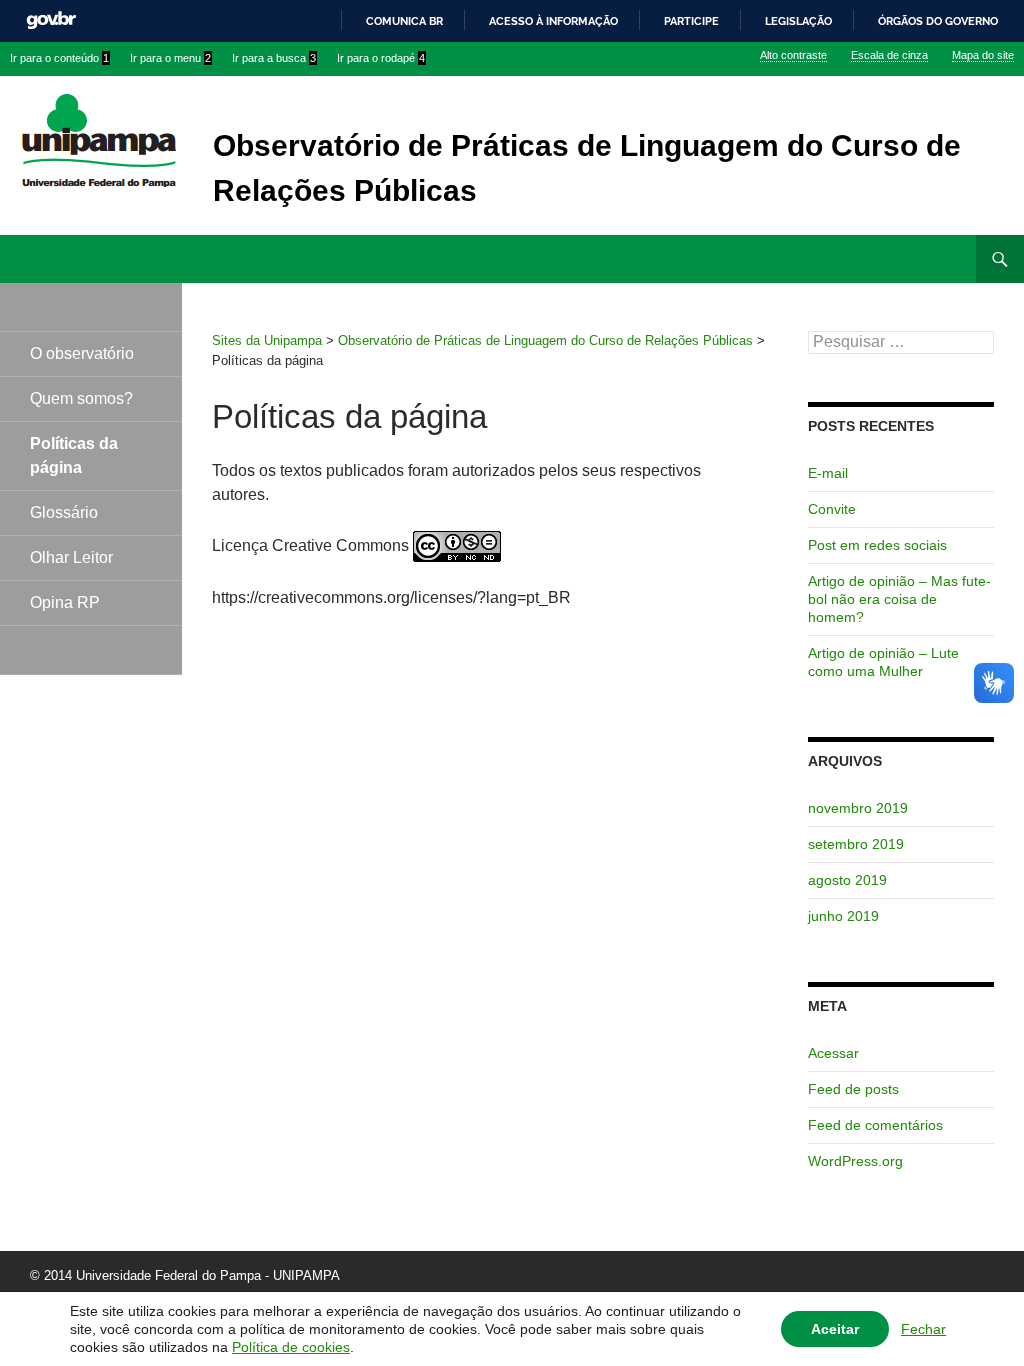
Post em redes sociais (877, 545)
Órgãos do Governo (938, 21)
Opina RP (65, 602)
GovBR (51, 20)
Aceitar (835, 1329)
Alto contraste (793, 55)
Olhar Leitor (71, 557)
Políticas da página (74, 455)
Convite (832, 509)
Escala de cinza (889, 55)
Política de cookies (291, 1347)
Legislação (798, 21)
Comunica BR (404, 21)
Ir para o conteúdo (59, 58)
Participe (691, 21)
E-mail (828, 473)
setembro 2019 (856, 844)
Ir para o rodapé (381, 58)
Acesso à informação (553, 21)
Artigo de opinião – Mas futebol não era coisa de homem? (899, 599)
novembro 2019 (858, 808)
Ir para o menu (170, 58)
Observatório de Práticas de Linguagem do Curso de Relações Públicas (587, 168)
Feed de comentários (875, 1125)
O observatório (82, 353)
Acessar (833, 1053)
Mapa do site (983, 55)
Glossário (64, 512)
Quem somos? (81, 398)
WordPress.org (855, 1161)
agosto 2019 (847, 880)
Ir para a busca (274, 58)
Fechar (923, 1329)
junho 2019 (843, 916)
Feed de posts (853, 1089)
